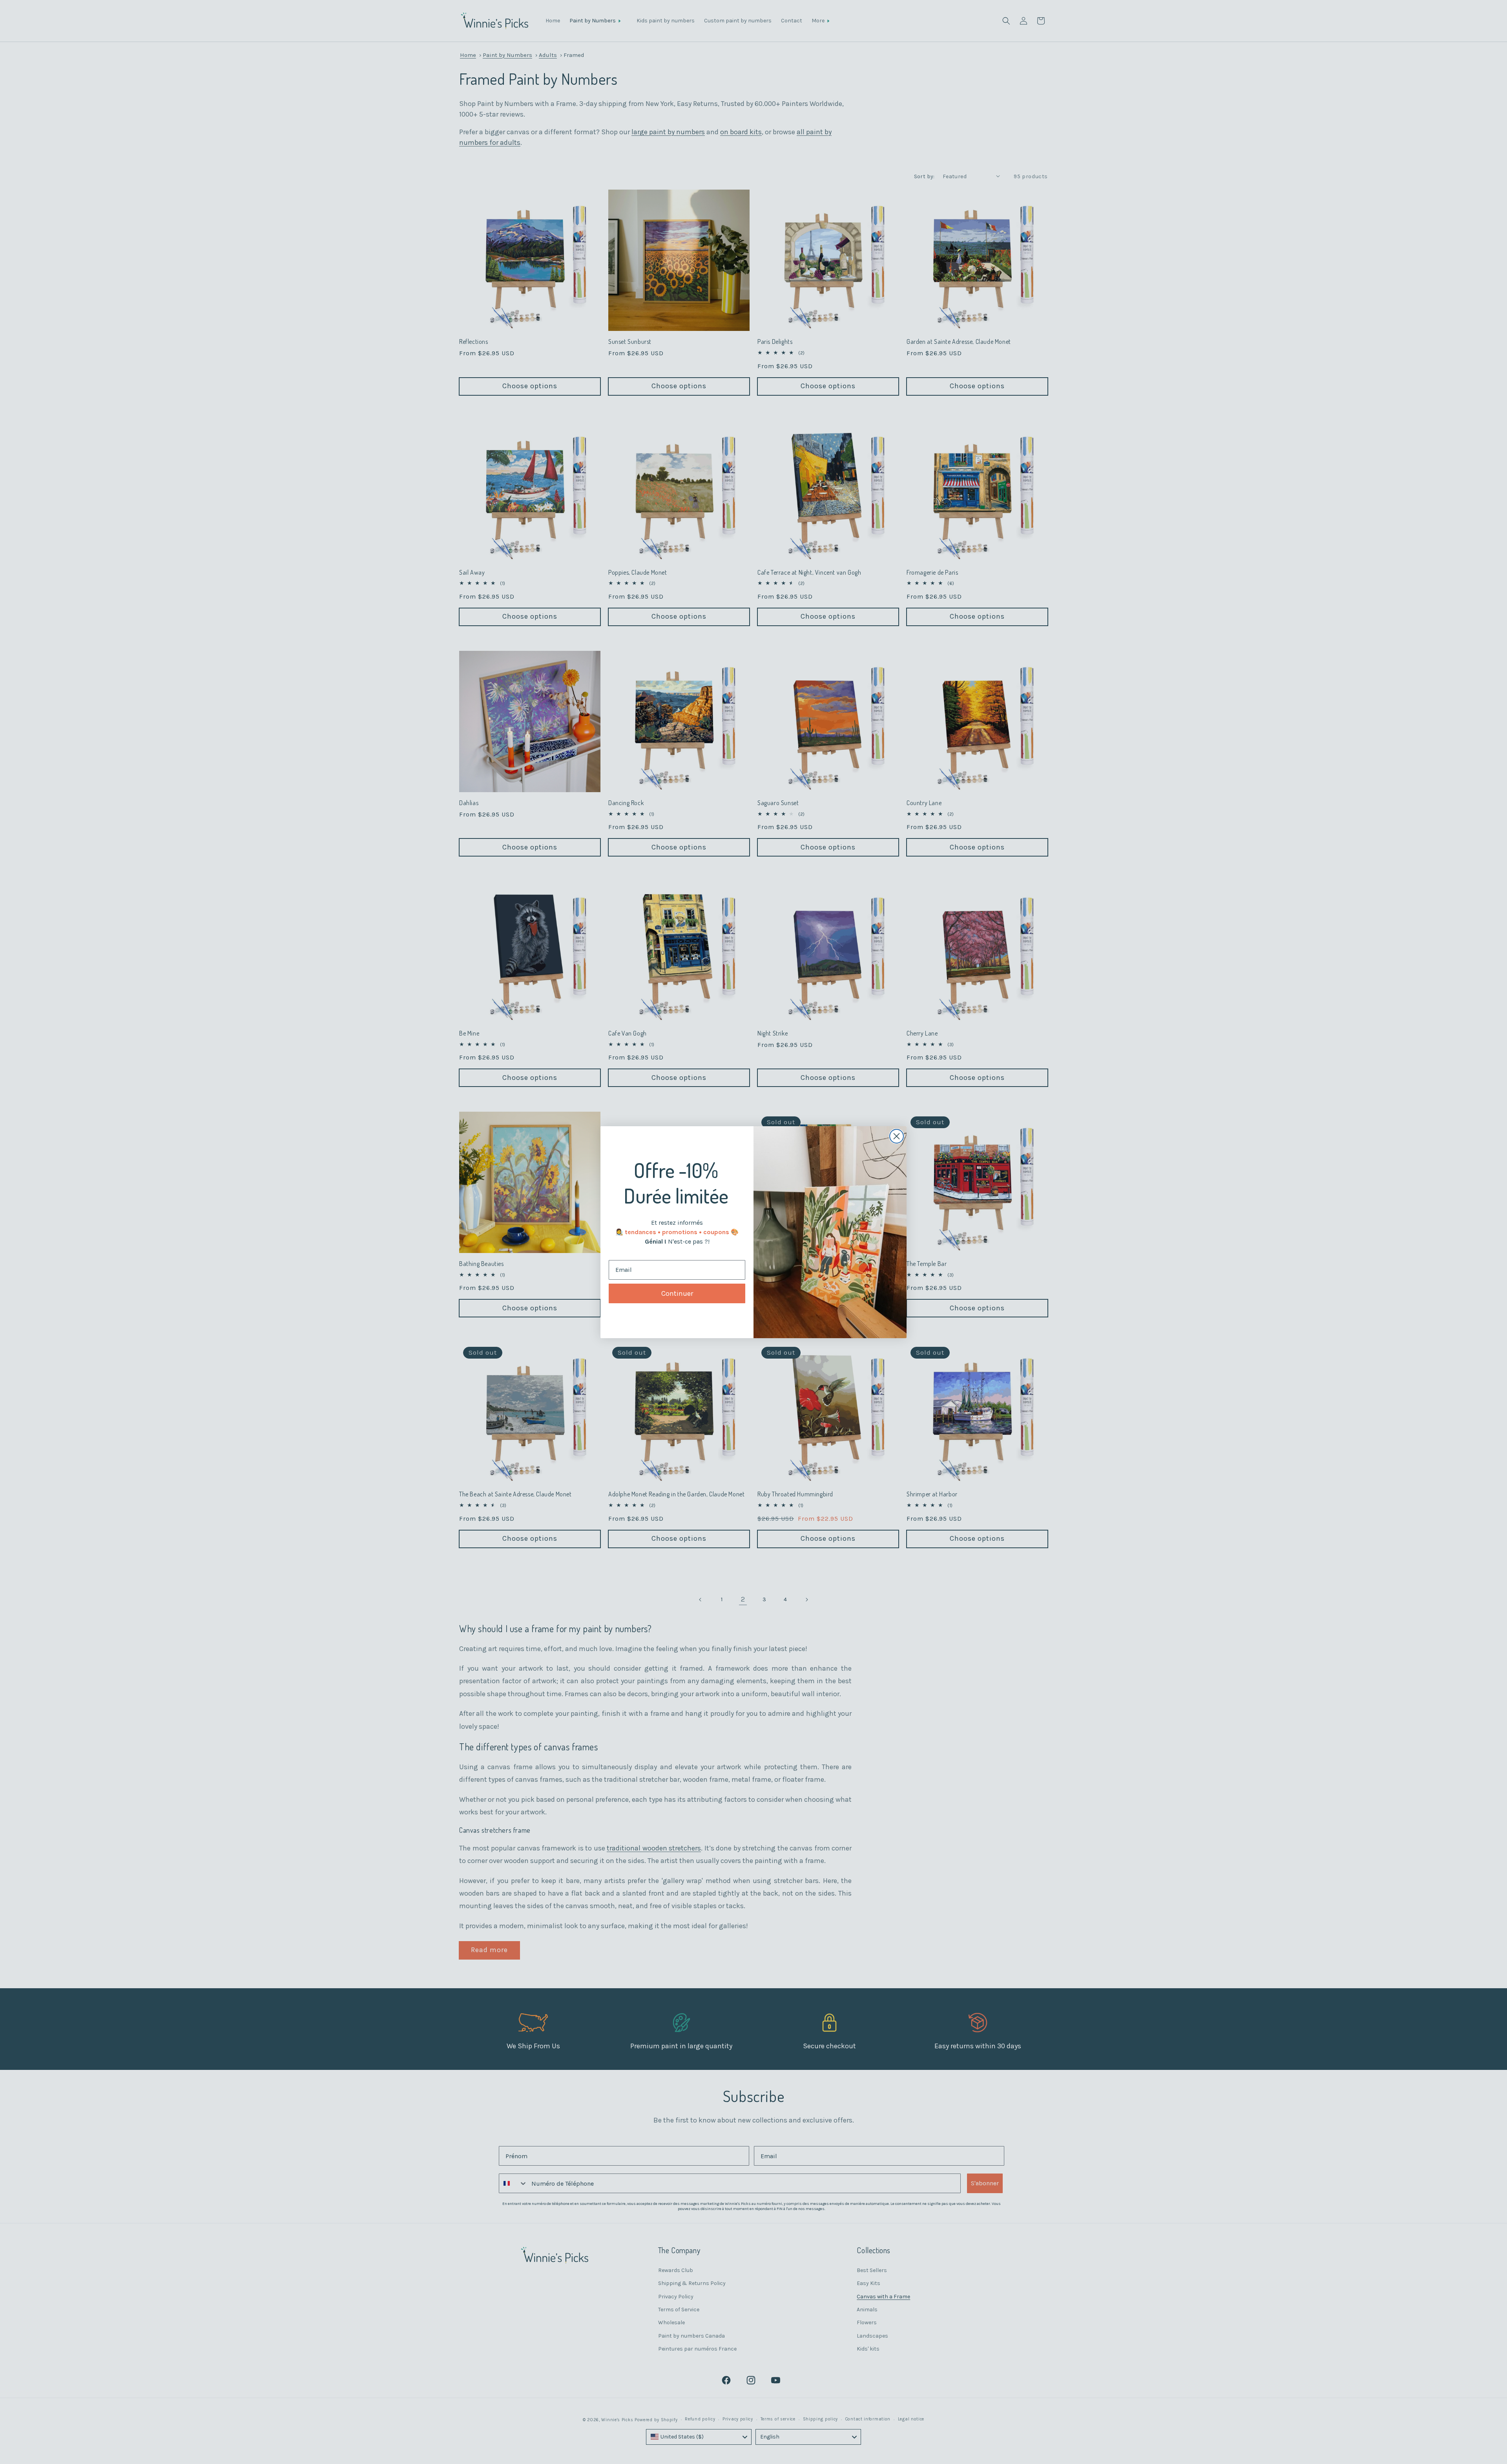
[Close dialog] (897, 1136)
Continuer (677, 1293)
